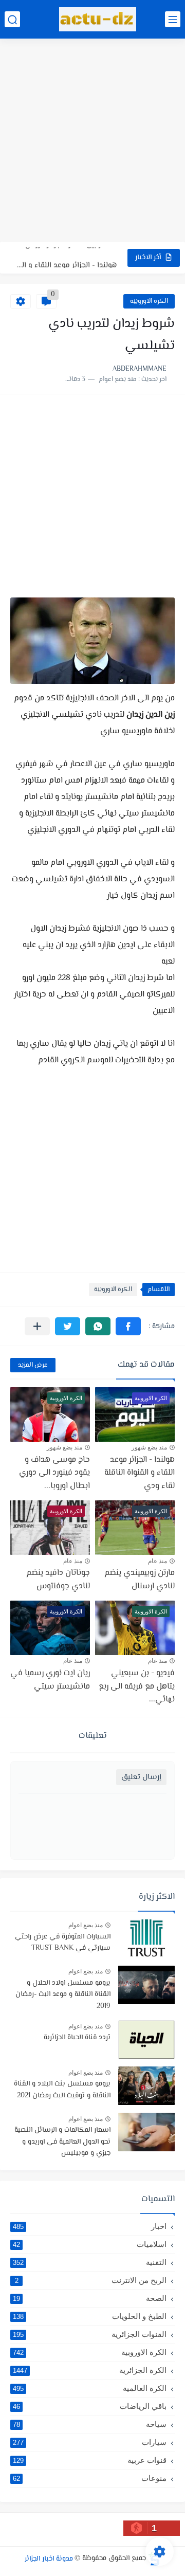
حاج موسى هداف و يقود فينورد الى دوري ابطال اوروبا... (54, 1473)
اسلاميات (90, 2244)
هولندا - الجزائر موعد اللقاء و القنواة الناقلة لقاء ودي (66, 257)
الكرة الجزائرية (90, 2370)
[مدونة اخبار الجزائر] (98, 19)
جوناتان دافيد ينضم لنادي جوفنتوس (58, 1580)
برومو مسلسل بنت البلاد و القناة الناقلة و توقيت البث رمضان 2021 (62, 2090)
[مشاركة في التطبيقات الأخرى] (37, 1326)
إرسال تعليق (141, 1777)
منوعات (90, 2478)
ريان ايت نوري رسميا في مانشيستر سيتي (50, 1680)
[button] (128, 1326)
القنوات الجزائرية (90, 2334)
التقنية (90, 2262)
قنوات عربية (90, 2460)
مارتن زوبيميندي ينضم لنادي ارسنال (140, 1580)
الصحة (90, 2298)
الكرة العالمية (90, 2388)
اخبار (90, 2226)
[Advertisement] (92, 141)
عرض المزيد (33, 1365)
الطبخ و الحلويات (90, 2316)
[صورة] (146, 1939)
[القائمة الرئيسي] (173, 19)
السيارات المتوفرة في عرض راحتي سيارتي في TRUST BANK (63, 1943)
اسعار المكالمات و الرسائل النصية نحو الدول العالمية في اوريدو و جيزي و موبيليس (62, 2142)
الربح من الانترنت (91, 2280)
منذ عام (158, 1561)
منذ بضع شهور (149, 1447)
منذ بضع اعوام (86, 1925)
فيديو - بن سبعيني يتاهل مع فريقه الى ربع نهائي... (137, 1686)
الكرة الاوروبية (149, 301)
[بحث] (12, 19)
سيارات (90, 2442)
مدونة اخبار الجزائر (49, 2559)
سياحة (90, 2424)
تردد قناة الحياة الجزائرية (77, 2038)
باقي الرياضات (90, 2406)
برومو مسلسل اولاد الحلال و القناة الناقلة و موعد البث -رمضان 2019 (63, 1995)
